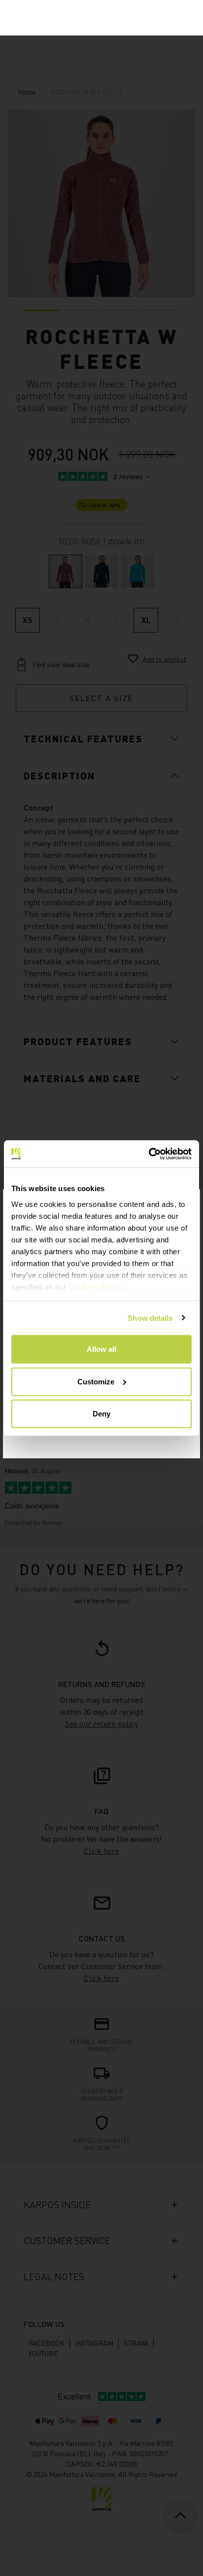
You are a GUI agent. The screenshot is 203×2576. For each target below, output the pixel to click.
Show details (150, 1318)
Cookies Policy (96, 1287)
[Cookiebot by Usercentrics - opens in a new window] (149, 1154)
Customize (96, 1381)
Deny (101, 1414)
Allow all (101, 1349)
